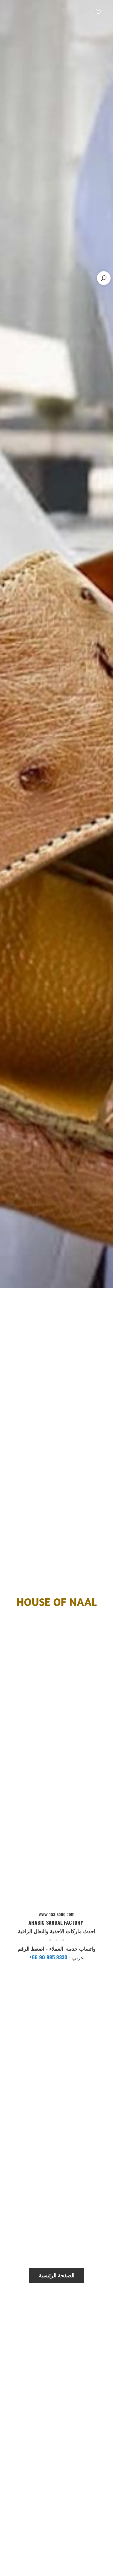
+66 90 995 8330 (49, 1957)
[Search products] (104, 278)
